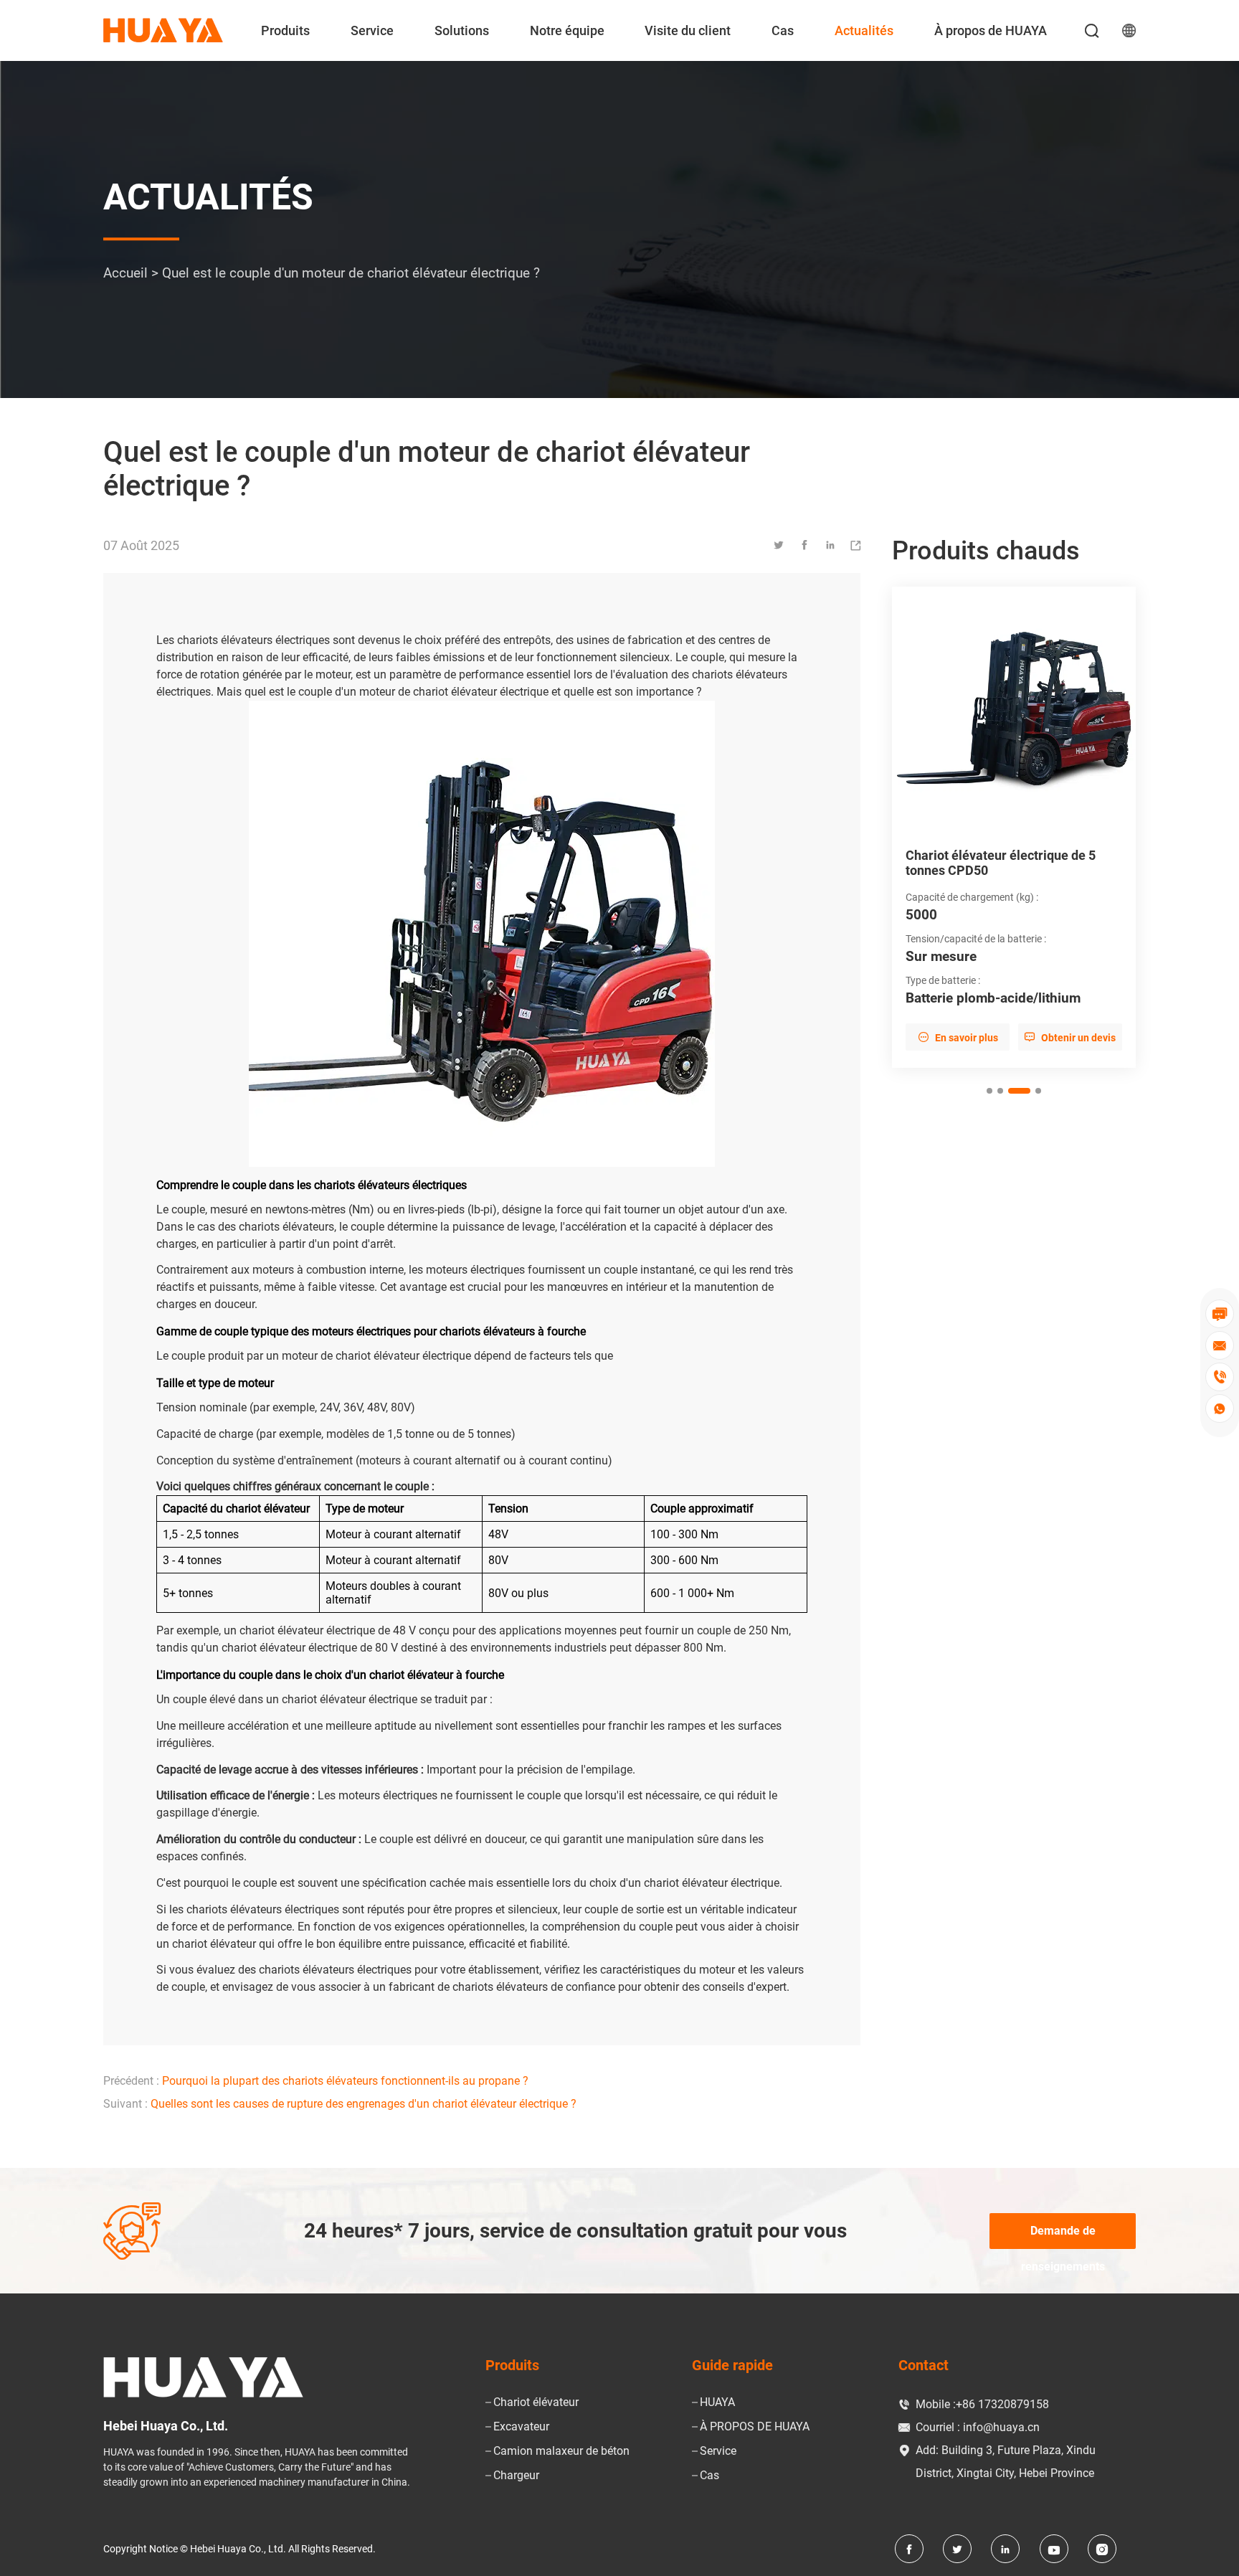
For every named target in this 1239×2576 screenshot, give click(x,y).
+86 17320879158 (1002, 2404)
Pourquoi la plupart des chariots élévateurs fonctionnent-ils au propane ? (345, 2081)
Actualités (864, 30)
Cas (783, 30)
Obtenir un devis (1070, 1037)
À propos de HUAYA (991, 30)
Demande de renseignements (1063, 2236)
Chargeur (516, 2475)
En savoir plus (958, 1037)
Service (372, 30)
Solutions (462, 30)
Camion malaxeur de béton (561, 2451)
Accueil (125, 274)
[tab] (989, 1091)
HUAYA (717, 2402)
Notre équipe (567, 30)
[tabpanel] (1014, 828)
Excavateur (521, 2426)
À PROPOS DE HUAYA (755, 2426)
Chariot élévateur (536, 2402)
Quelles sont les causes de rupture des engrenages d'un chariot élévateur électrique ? (364, 2104)
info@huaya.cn (1001, 2427)
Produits (285, 30)
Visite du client (688, 30)
